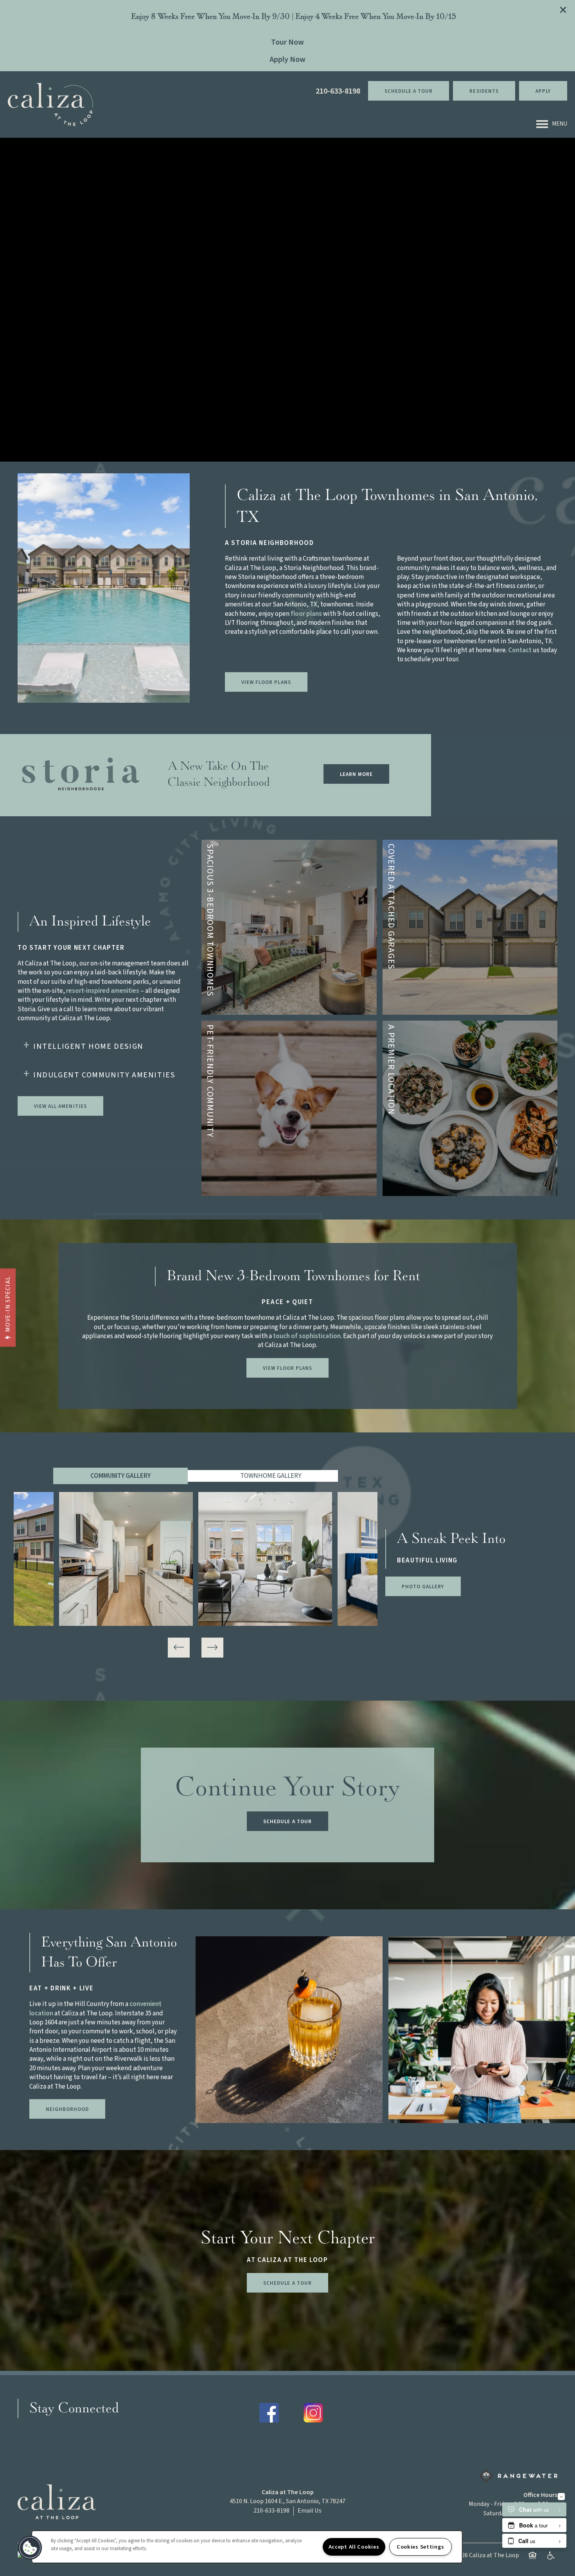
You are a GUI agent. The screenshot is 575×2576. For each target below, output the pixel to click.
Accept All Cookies (354, 2547)
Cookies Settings (420, 2547)
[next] (212, 1648)
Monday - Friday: (490, 2504)
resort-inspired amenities (103, 991)
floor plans (306, 614)
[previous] (179, 1648)
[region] (247, 2547)
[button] (563, 10)
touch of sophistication (307, 1336)
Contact (520, 650)
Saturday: (496, 2513)
